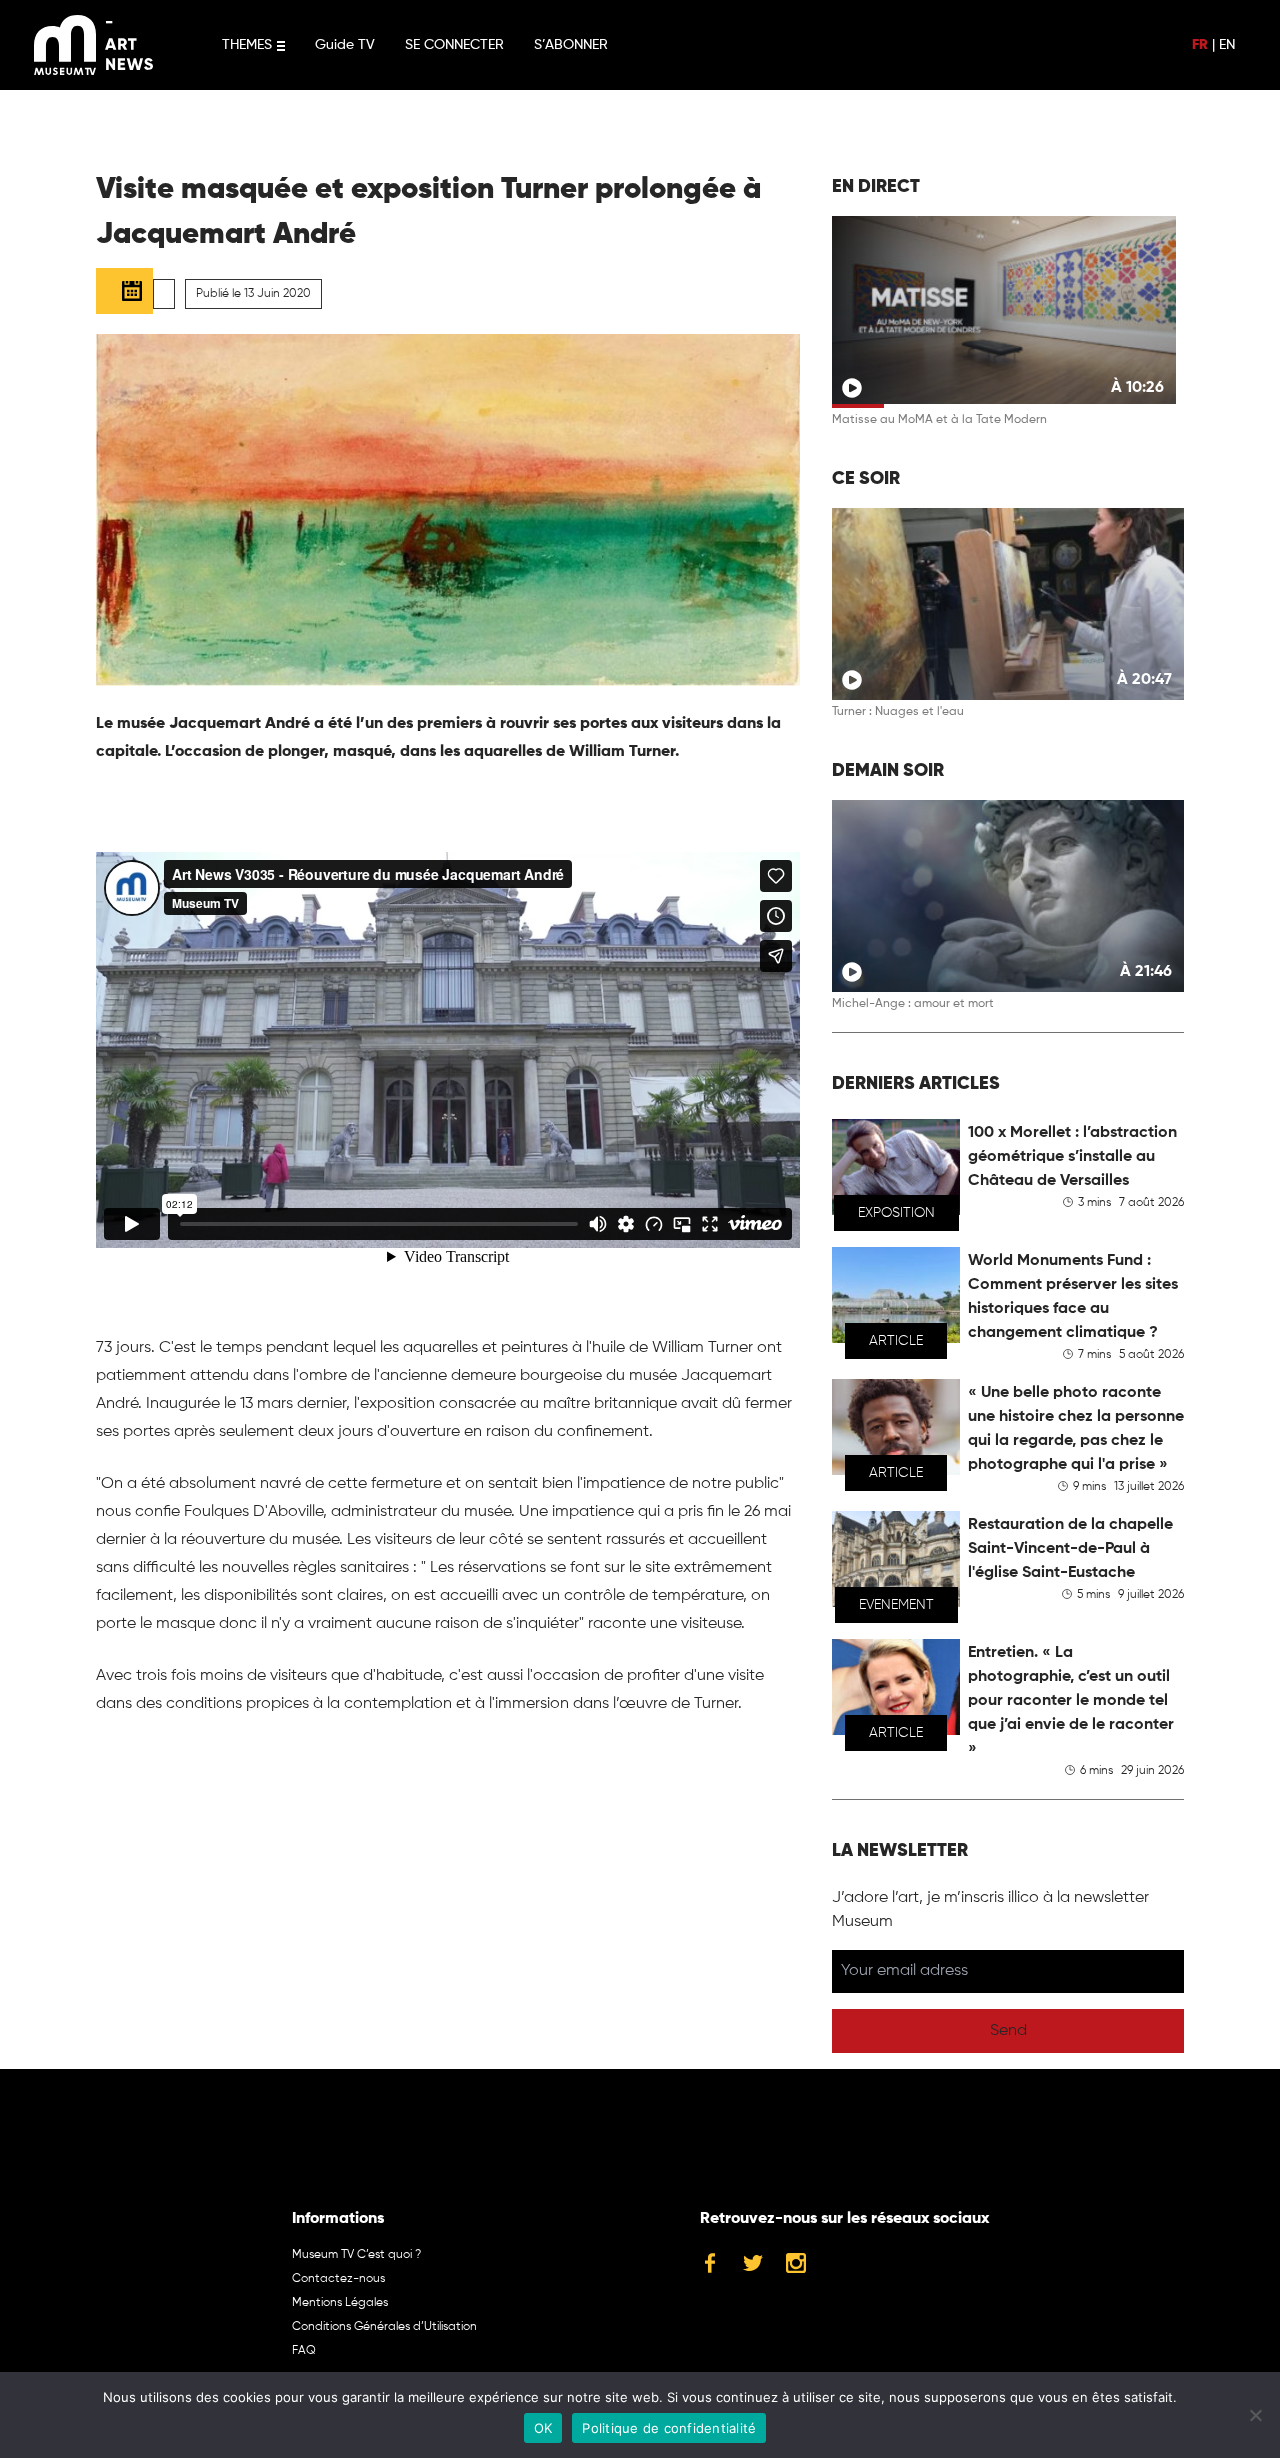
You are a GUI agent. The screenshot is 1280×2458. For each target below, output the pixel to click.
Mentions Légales (340, 2303)
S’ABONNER (571, 45)
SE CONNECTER (454, 45)
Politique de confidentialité (669, 2428)
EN (1227, 45)
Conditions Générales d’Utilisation (384, 2327)
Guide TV (345, 45)
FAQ (304, 2351)
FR (1200, 45)
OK (543, 2428)
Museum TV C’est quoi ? (356, 2255)
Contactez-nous (338, 2279)
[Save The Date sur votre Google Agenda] (124, 291)
